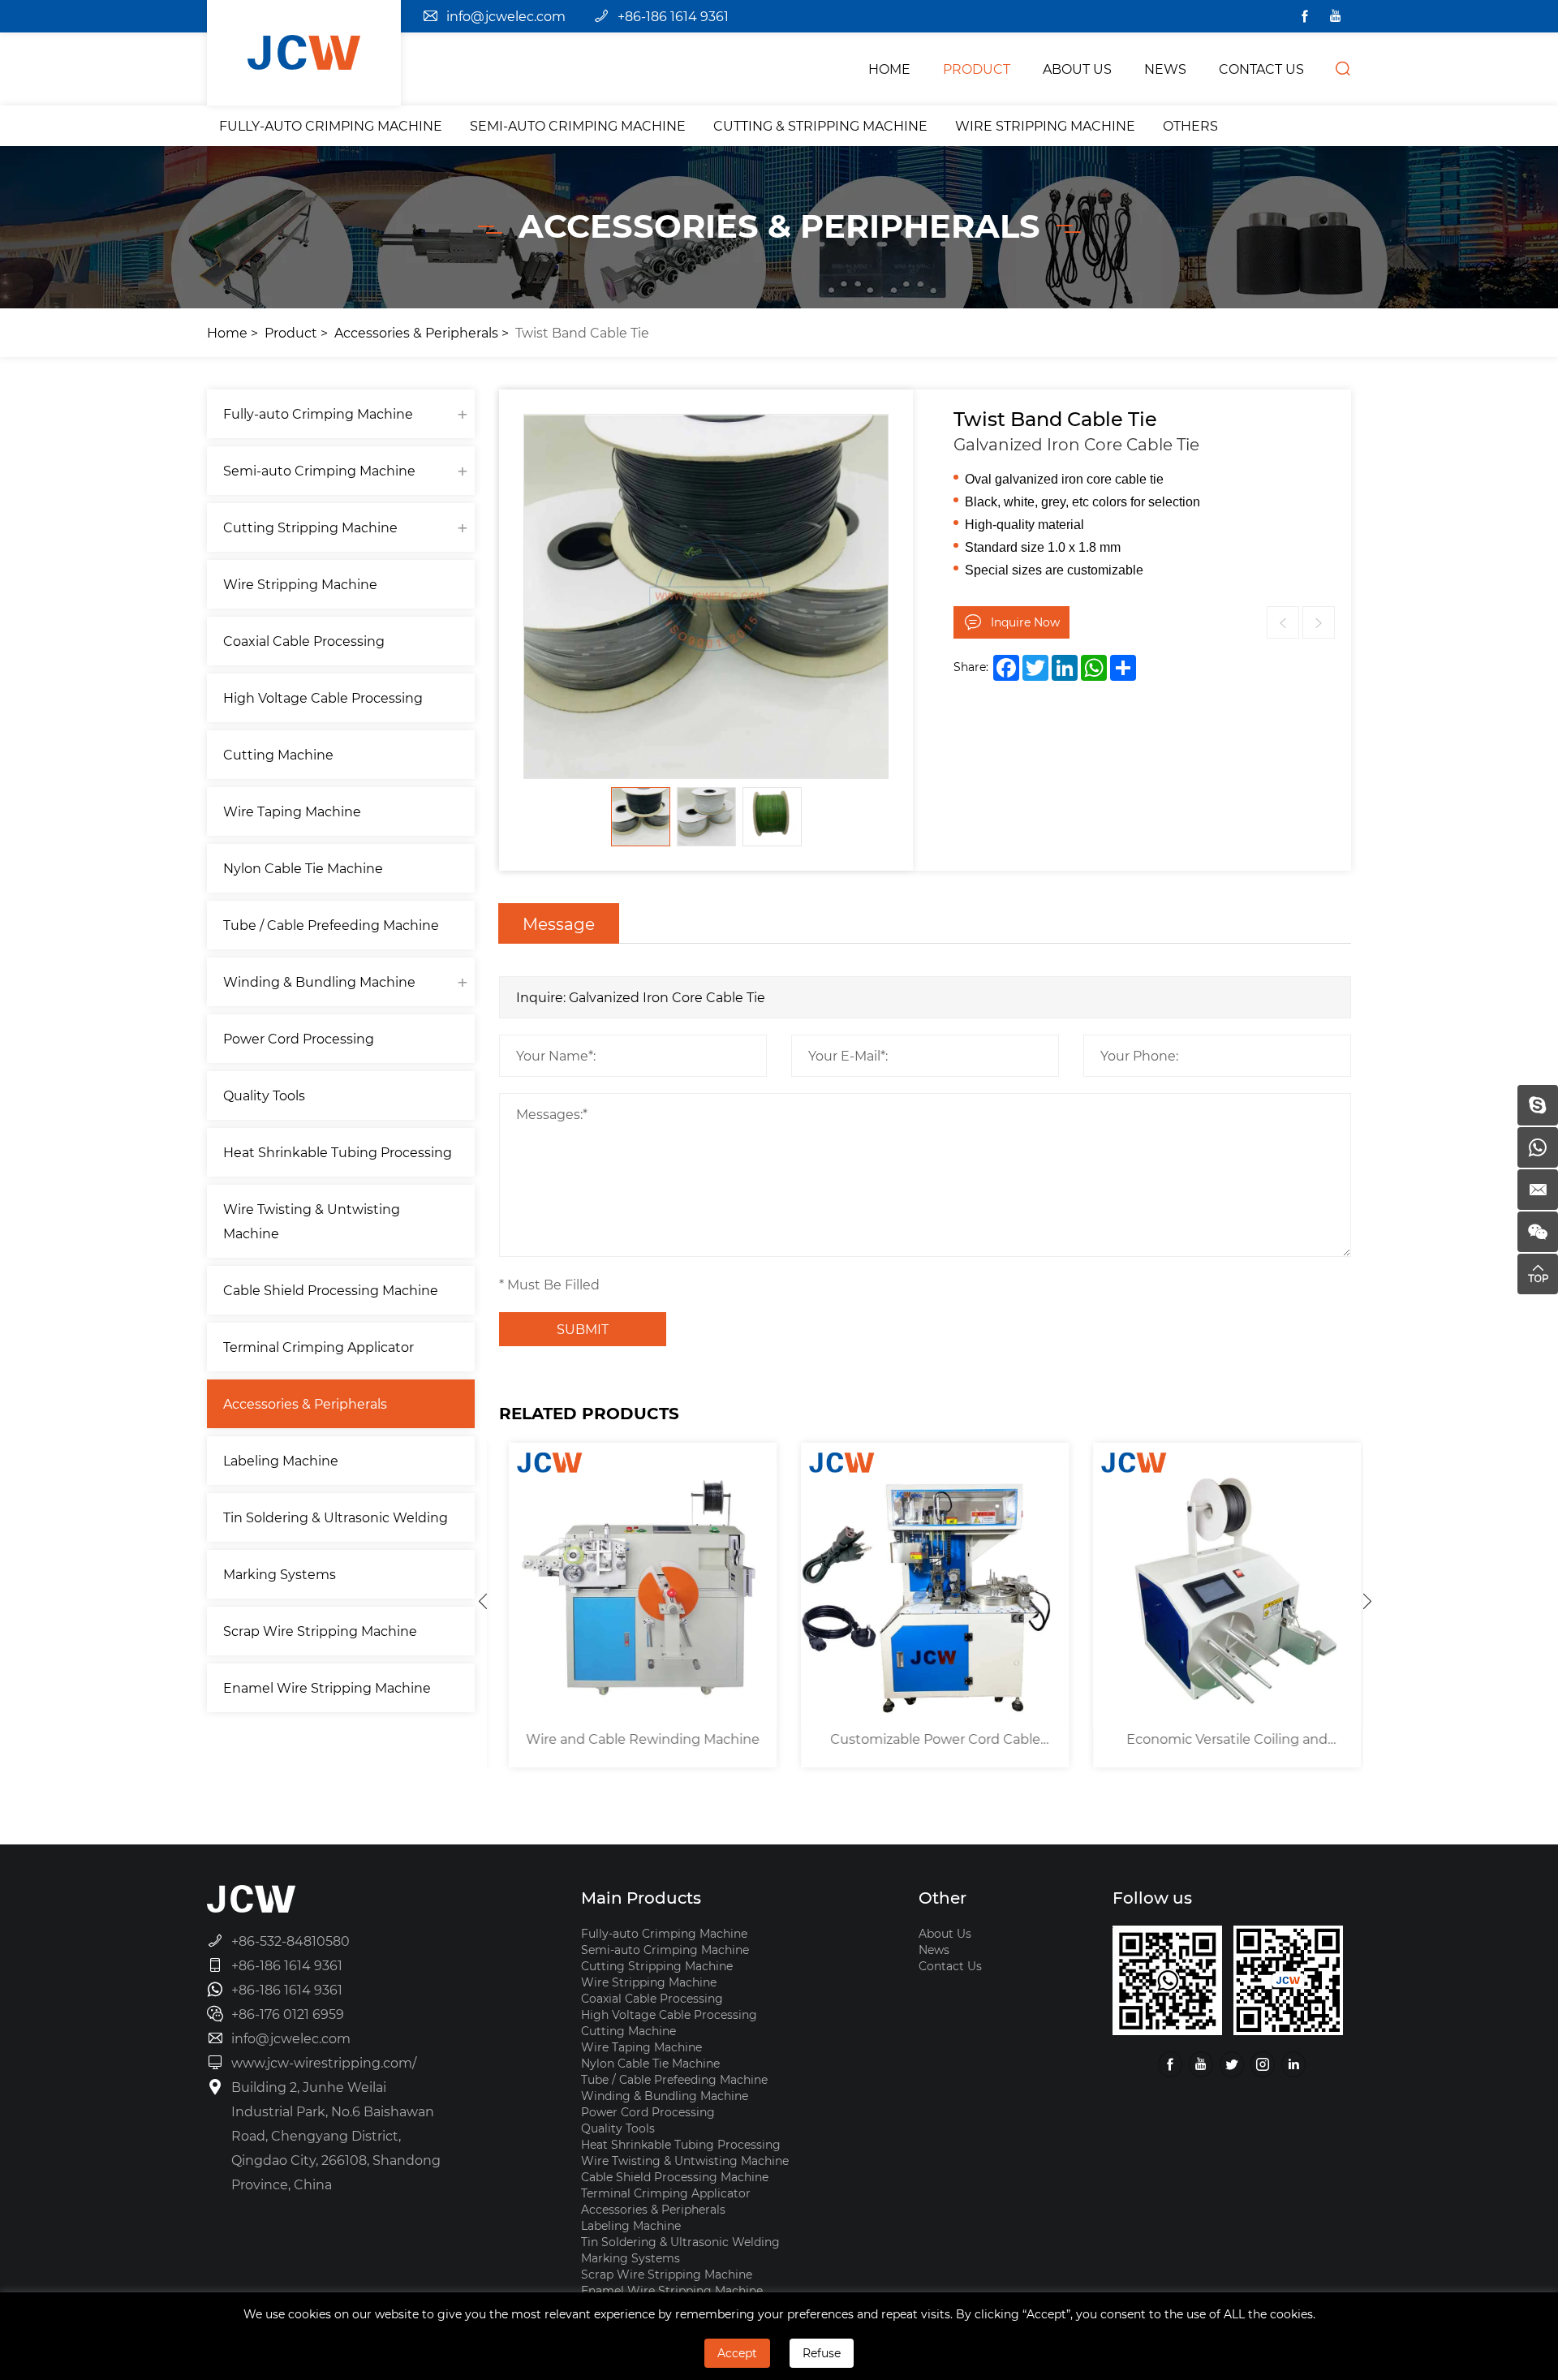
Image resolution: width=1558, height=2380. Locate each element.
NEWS (1165, 69)
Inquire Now (1025, 622)
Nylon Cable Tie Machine (303, 868)
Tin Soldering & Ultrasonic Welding (336, 1517)
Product (291, 332)
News (934, 1950)
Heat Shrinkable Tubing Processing (338, 1152)
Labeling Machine (281, 1460)
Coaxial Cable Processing (304, 641)
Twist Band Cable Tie (582, 332)
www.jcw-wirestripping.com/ (324, 2062)
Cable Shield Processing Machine (331, 1290)
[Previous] (483, 1601)
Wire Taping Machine (292, 811)
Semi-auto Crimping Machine (578, 125)
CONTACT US (1261, 69)
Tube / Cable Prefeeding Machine (331, 925)
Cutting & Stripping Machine (820, 125)
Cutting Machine (278, 754)
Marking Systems (280, 1574)
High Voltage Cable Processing (323, 697)
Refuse (822, 2353)
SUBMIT (583, 1329)
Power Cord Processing (299, 1038)
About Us (945, 1933)
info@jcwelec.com (506, 16)
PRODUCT (977, 69)
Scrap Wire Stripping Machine (320, 1631)
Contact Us (950, 1966)
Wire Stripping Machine (1045, 125)
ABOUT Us (1077, 69)
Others (1190, 125)
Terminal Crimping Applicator (318, 1347)
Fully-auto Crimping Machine (331, 125)
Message (559, 923)
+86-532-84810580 (291, 1941)
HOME (889, 69)
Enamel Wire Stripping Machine (327, 1687)
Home (227, 332)
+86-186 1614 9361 (673, 16)
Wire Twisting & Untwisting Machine (312, 1221)
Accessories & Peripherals (416, 332)
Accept (737, 2353)
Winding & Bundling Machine (319, 981)
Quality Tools (264, 1095)
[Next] (1367, 1601)
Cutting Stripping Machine (310, 527)
